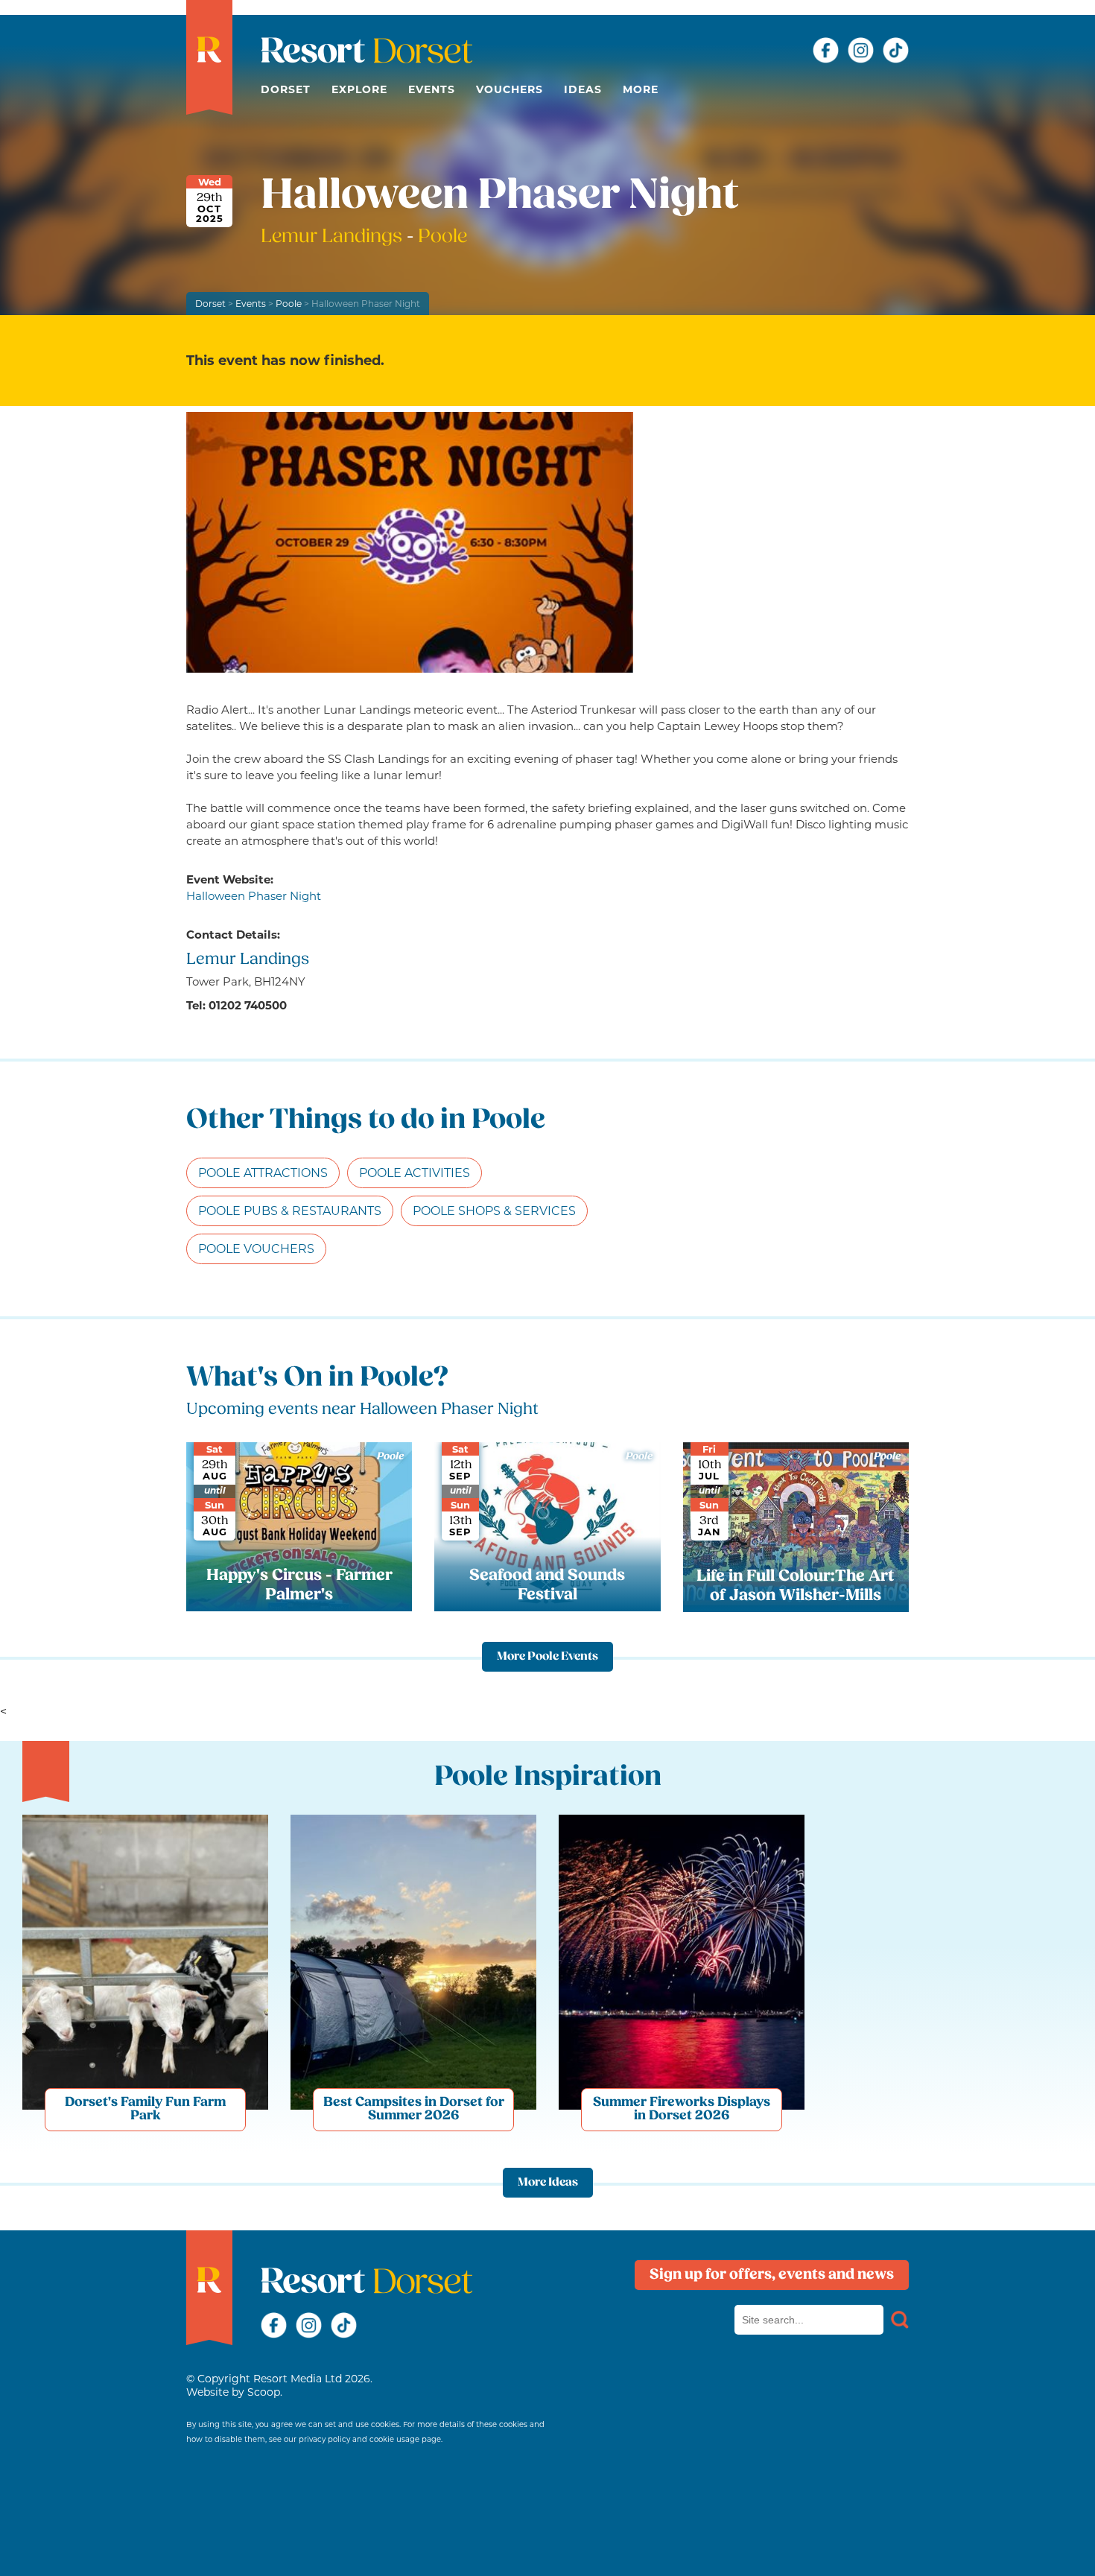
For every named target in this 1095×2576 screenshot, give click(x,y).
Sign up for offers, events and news (772, 2275)
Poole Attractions (263, 1173)
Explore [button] (359, 89)
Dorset (286, 89)
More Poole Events (547, 1657)
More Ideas (548, 2183)
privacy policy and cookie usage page (370, 2439)
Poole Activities (415, 1173)
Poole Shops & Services (494, 1211)
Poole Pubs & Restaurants (290, 1211)
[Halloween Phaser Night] (410, 542)
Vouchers (510, 89)
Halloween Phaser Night (254, 896)
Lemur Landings (334, 237)
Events (432, 89)
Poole (289, 304)
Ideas (583, 89)
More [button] (641, 89)
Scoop (264, 2392)
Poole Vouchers (256, 1249)
